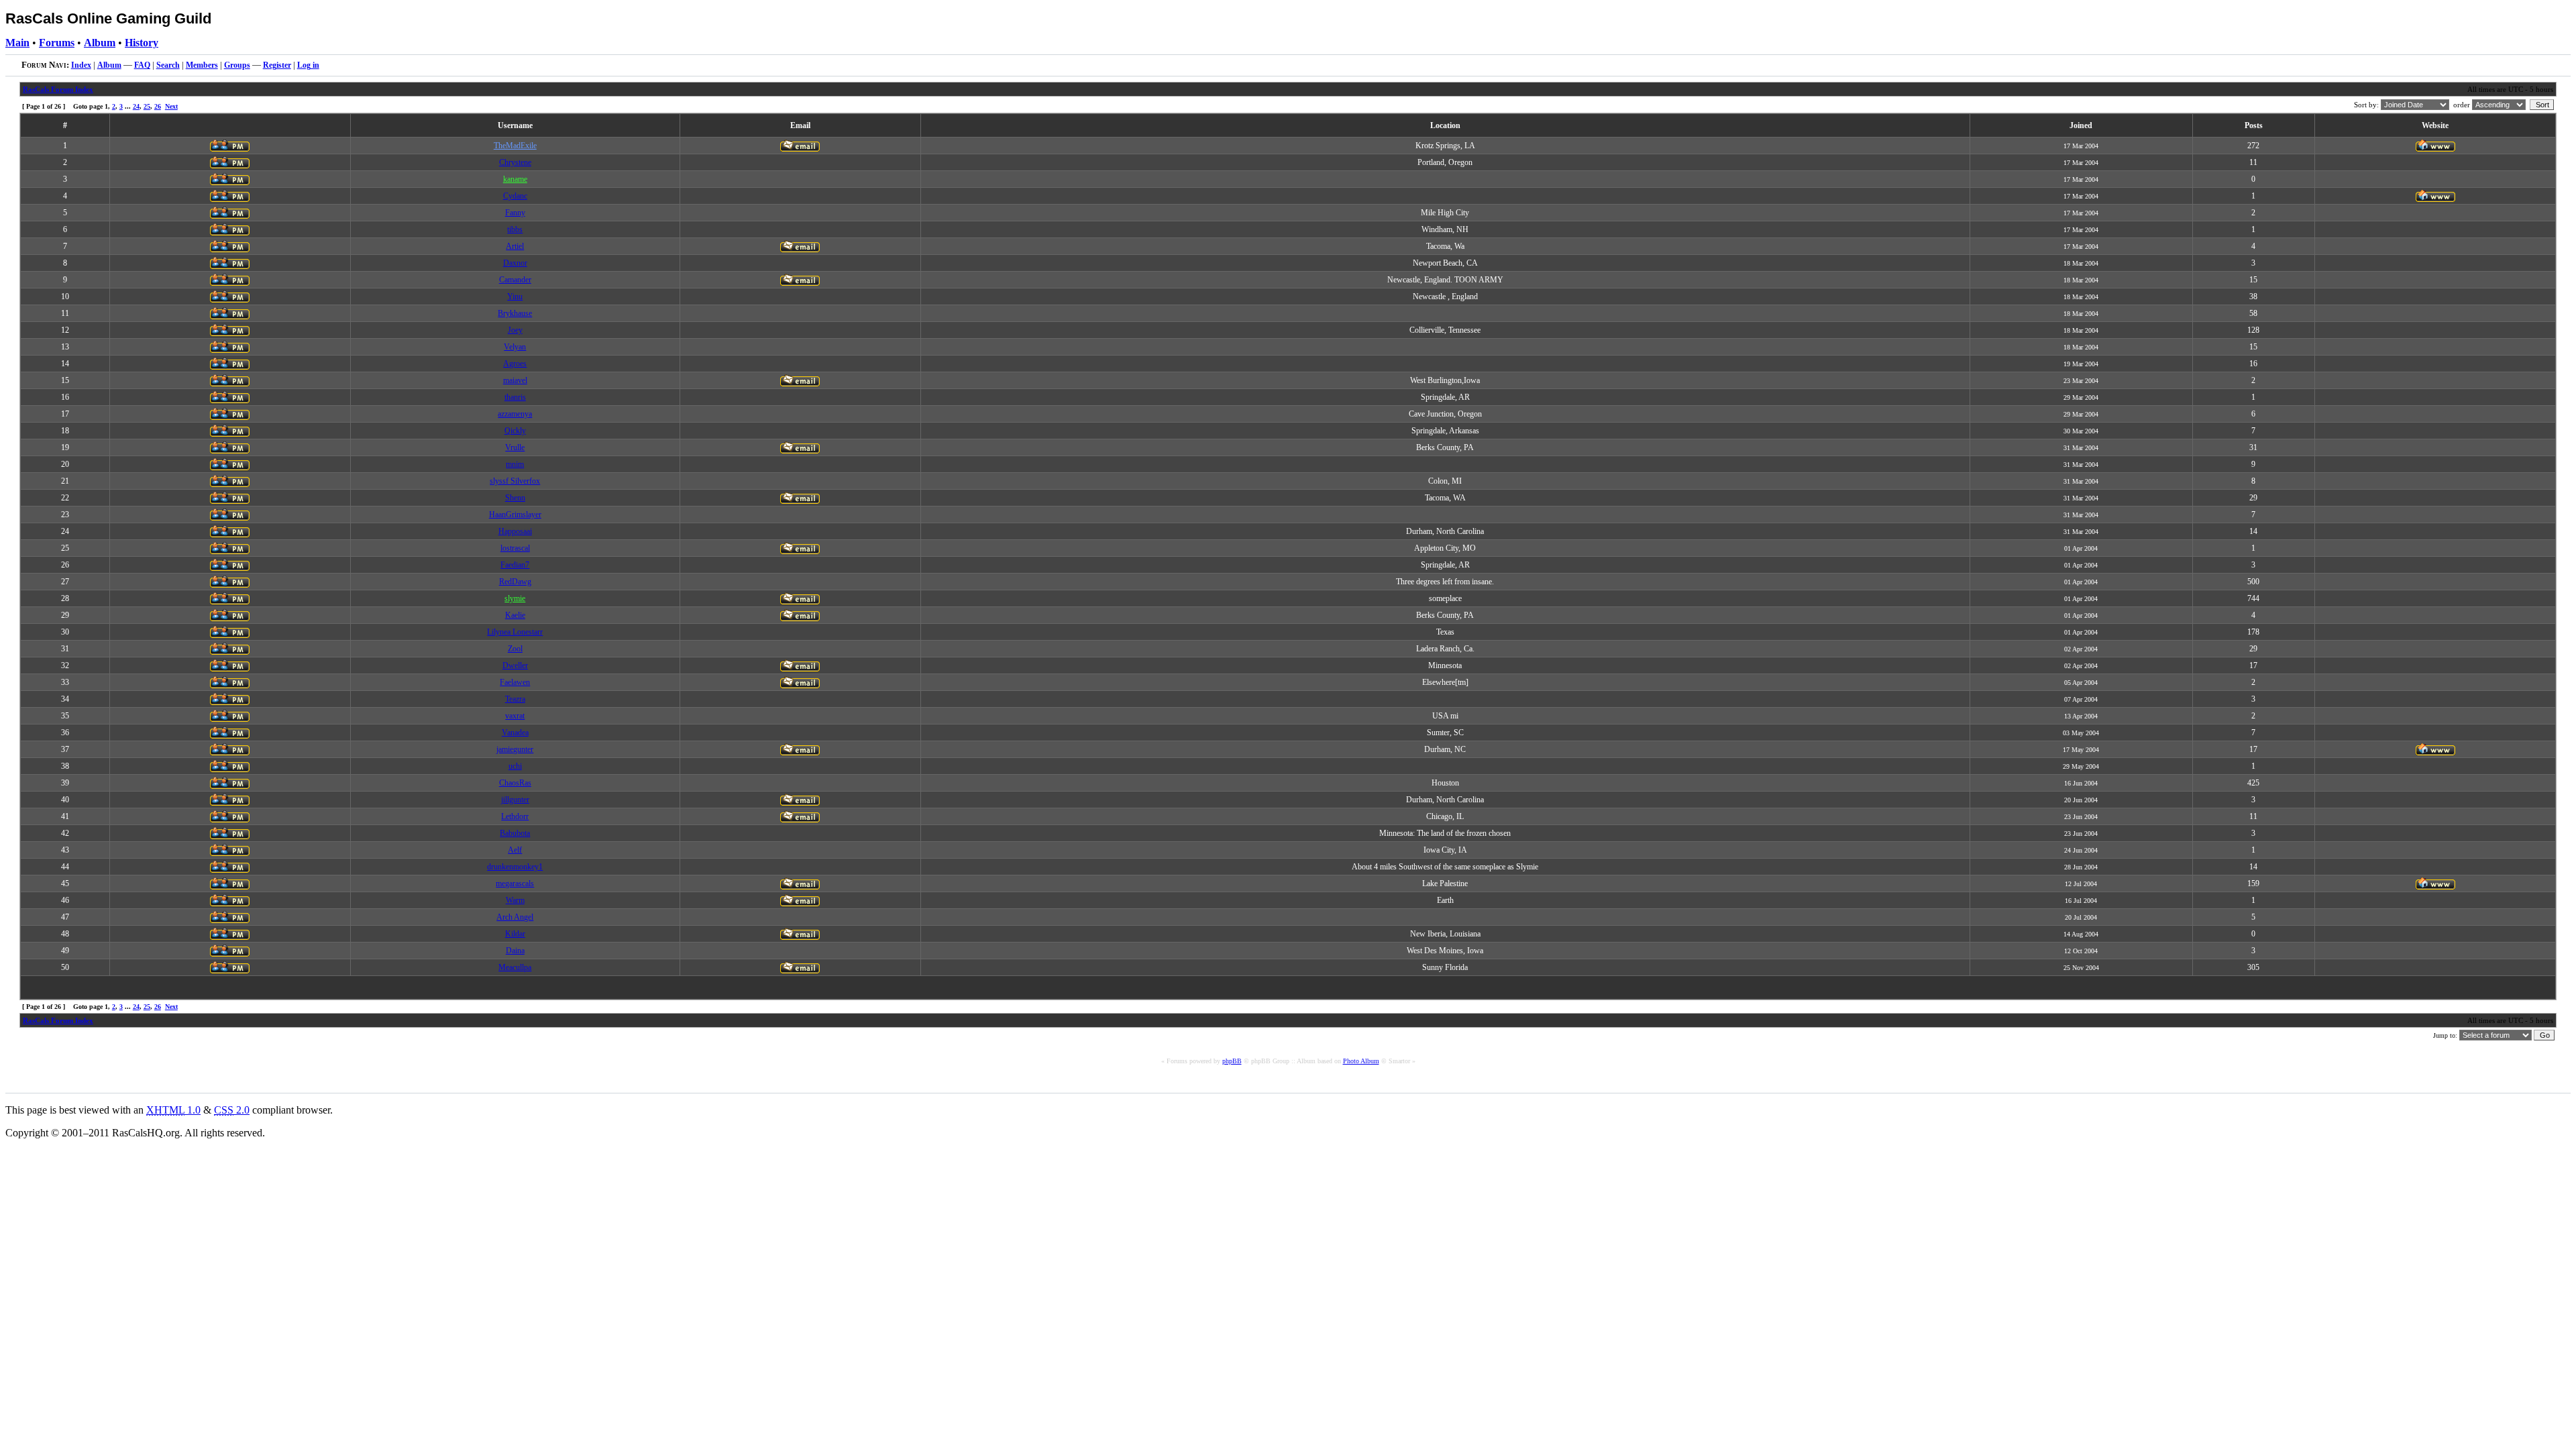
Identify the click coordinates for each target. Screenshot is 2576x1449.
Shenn (515, 498)
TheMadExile (515, 146)
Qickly (515, 431)
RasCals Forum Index (58, 89)
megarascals (515, 883)
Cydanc (515, 196)
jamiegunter (515, 749)
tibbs (515, 229)
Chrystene (515, 162)
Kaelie (515, 615)
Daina (515, 951)
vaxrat (515, 716)
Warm (515, 900)
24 (136, 106)
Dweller (515, 665)
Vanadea (515, 733)
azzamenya (515, 414)
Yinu (515, 297)
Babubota (515, 833)
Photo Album (1361, 1061)
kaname (515, 179)
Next (171, 106)
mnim (515, 464)
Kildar (515, 934)
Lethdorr (515, 816)
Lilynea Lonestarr (515, 632)
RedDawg (515, 582)
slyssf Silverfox (515, 481)
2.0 (232, 1110)
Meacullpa (515, 967)
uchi (515, 766)
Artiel (515, 246)
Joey (515, 330)
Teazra (515, 699)
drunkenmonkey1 (515, 867)
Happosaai (515, 531)
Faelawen (515, 682)
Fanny (515, 213)
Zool (515, 649)
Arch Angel (515, 917)
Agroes (515, 364)
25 (147, 106)
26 (158, 106)
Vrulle (515, 447)
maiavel (515, 380)
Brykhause (515, 313)
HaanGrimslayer (515, 515)
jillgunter (515, 800)
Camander (515, 280)
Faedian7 (515, 565)
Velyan (515, 347)
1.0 (173, 1110)
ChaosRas (515, 783)
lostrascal (515, 548)
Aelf (515, 850)
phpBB (1232, 1061)
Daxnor (515, 263)
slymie (515, 598)
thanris (515, 397)
